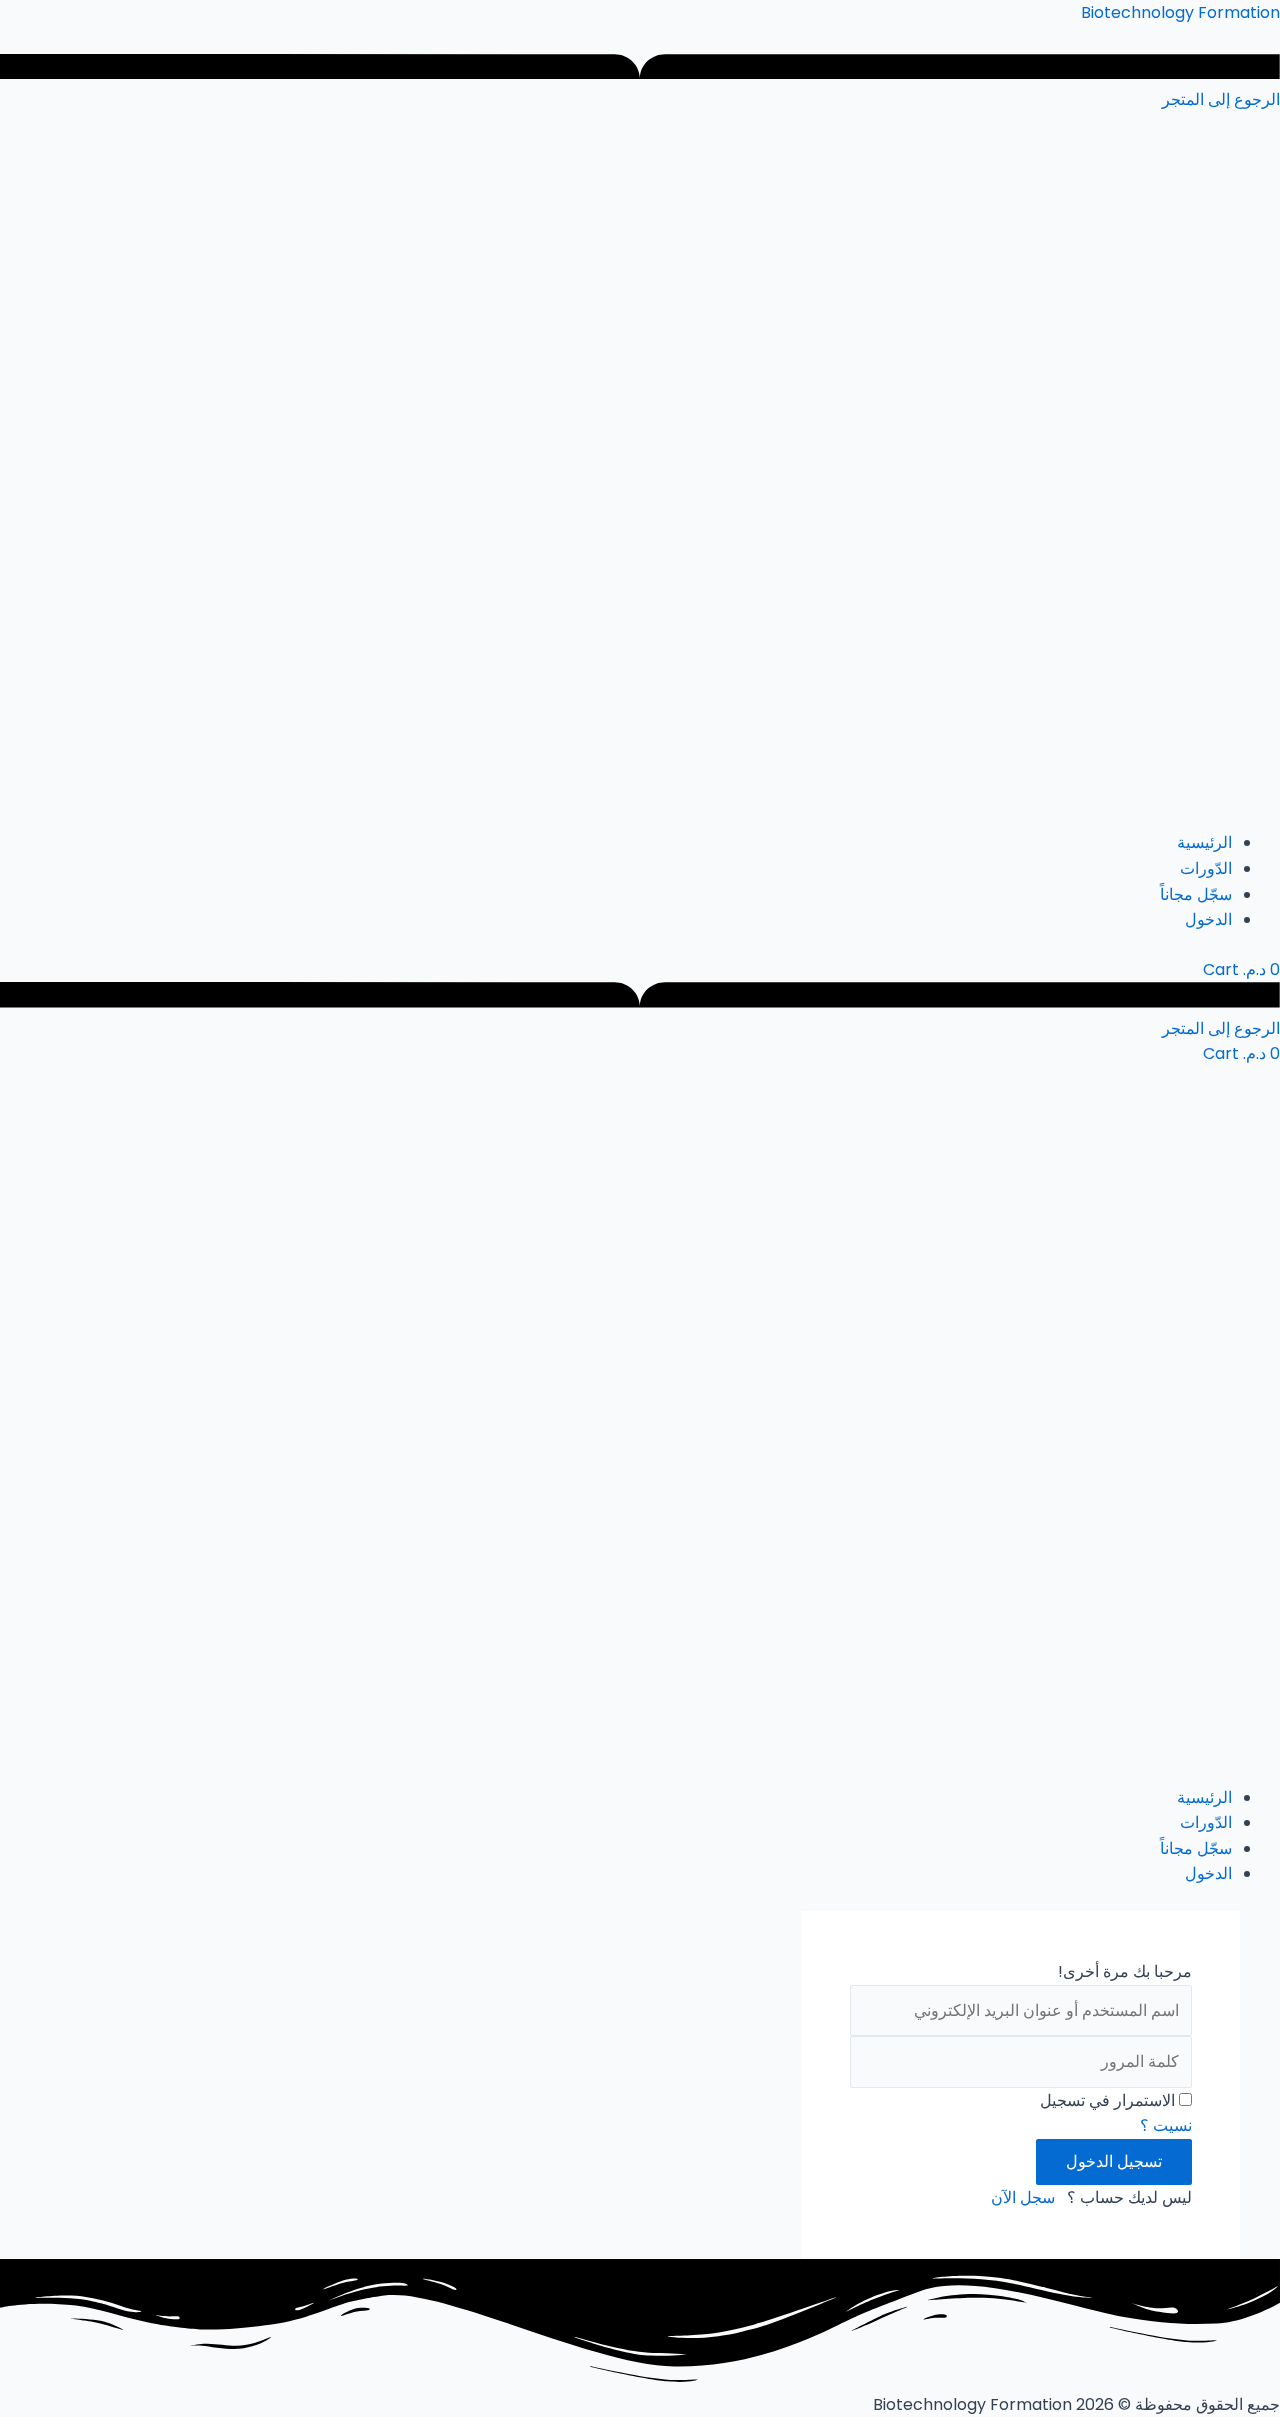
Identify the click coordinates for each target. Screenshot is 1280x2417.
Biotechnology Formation (1180, 12)
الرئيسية (1204, 842)
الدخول (1208, 919)
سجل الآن (1023, 2197)
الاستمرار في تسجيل (1107, 2100)
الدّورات (1206, 868)
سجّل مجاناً (1196, 894)
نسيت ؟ (1166, 2125)
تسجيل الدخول (1114, 2161)
